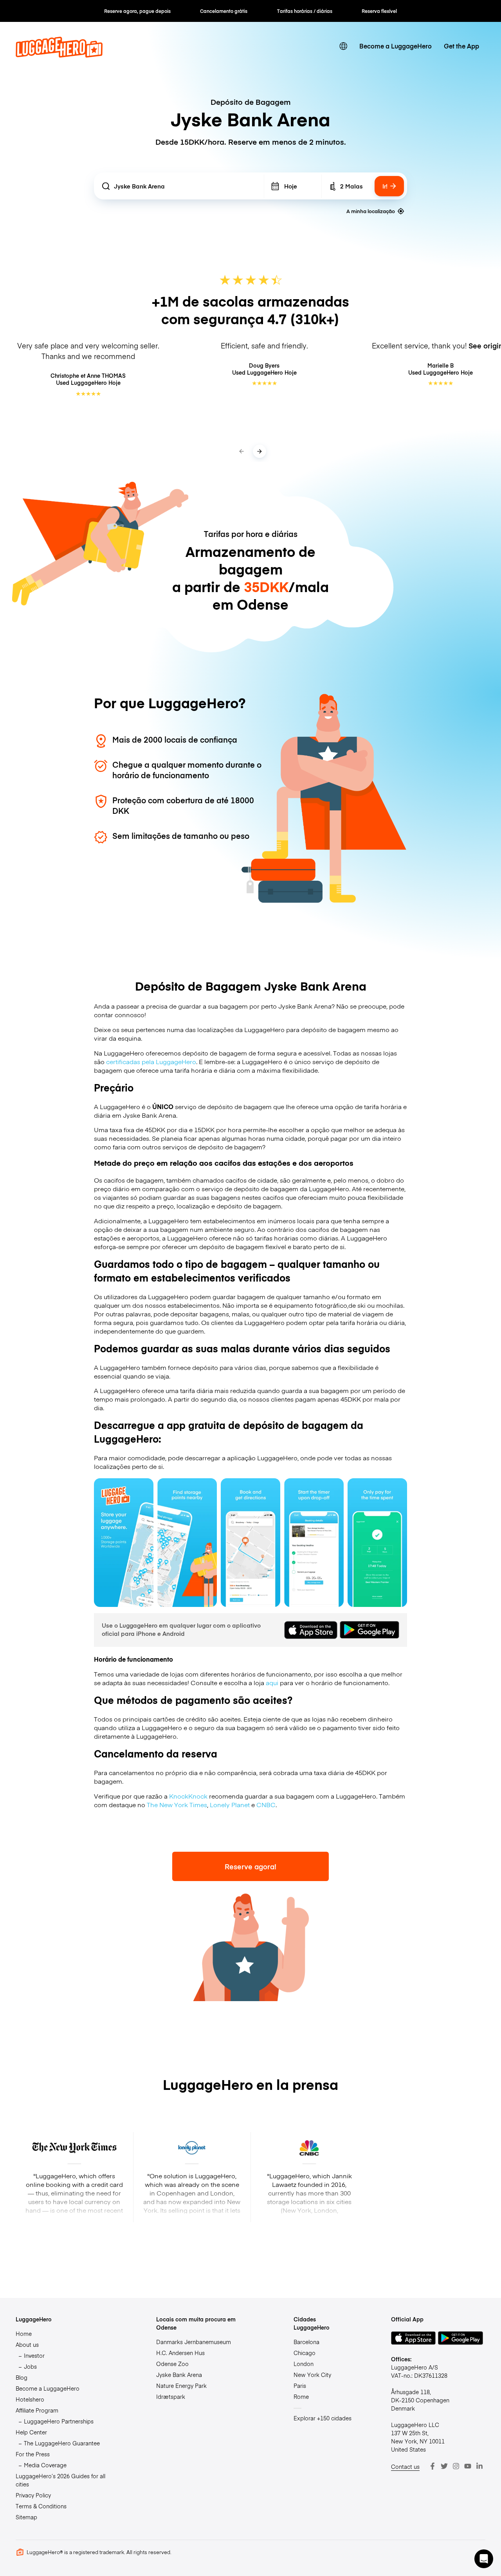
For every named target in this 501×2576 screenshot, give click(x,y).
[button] (484, 2559)
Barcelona (306, 2342)
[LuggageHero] (59, 55)
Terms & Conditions (41, 2506)
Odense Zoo (172, 2364)
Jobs (30, 2366)
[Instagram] (456, 2466)
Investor (34, 2355)
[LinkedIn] (479, 2466)
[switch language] (343, 46)
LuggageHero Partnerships (59, 2421)
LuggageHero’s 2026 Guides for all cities (60, 2480)
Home (24, 2334)
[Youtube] (468, 2466)
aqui (272, 1682)
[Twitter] (444, 2466)
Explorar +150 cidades (323, 2418)
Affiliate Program (37, 2410)
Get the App (461, 46)
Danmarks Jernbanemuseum (194, 2342)
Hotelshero (30, 2399)
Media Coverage (45, 2465)
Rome (301, 2396)
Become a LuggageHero (396, 46)
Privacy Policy (33, 2495)
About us (27, 2344)
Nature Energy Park (181, 2386)
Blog (22, 2377)
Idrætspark (171, 2396)
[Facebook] (433, 2466)
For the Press (33, 2454)
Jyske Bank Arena (179, 2375)
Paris (300, 2386)
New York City (312, 2375)
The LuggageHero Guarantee (62, 2443)
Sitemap (26, 2517)
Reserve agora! (250, 1866)
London (304, 2364)
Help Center (31, 2432)
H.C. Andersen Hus (180, 2353)
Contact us (405, 2466)
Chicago (305, 2353)
